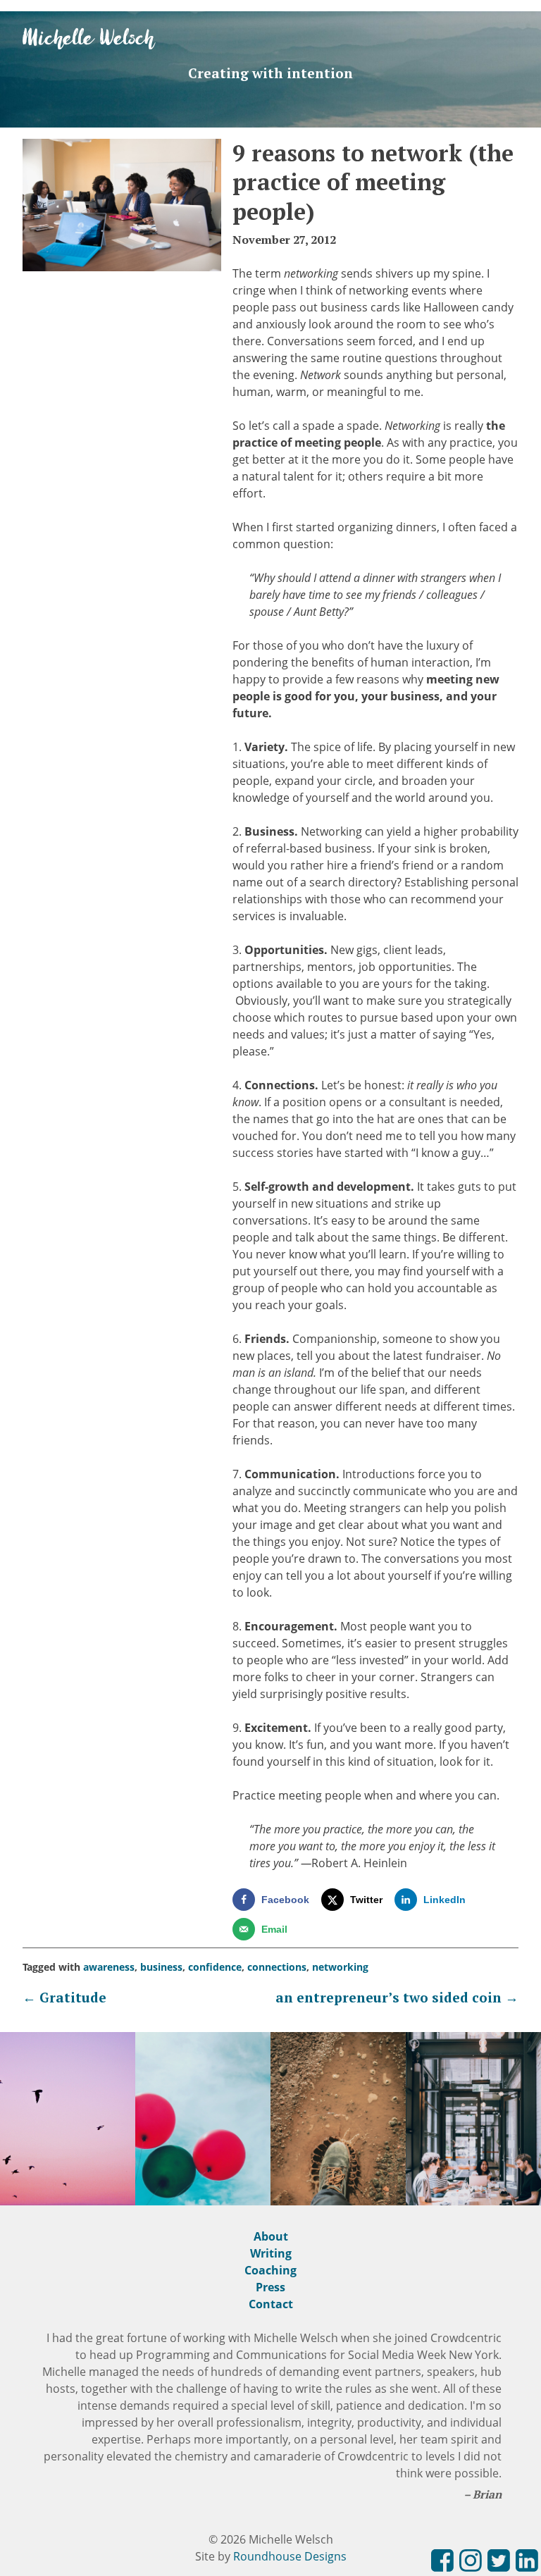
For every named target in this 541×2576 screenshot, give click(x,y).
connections (277, 1967)
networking (340, 1967)
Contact (271, 2304)
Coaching (270, 2270)
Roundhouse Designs (290, 2556)
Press (270, 2287)
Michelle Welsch (89, 39)
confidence (215, 1967)
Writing (271, 2253)
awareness (109, 1967)
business (161, 1967)
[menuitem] (442, 2563)
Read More (68, 2166)
